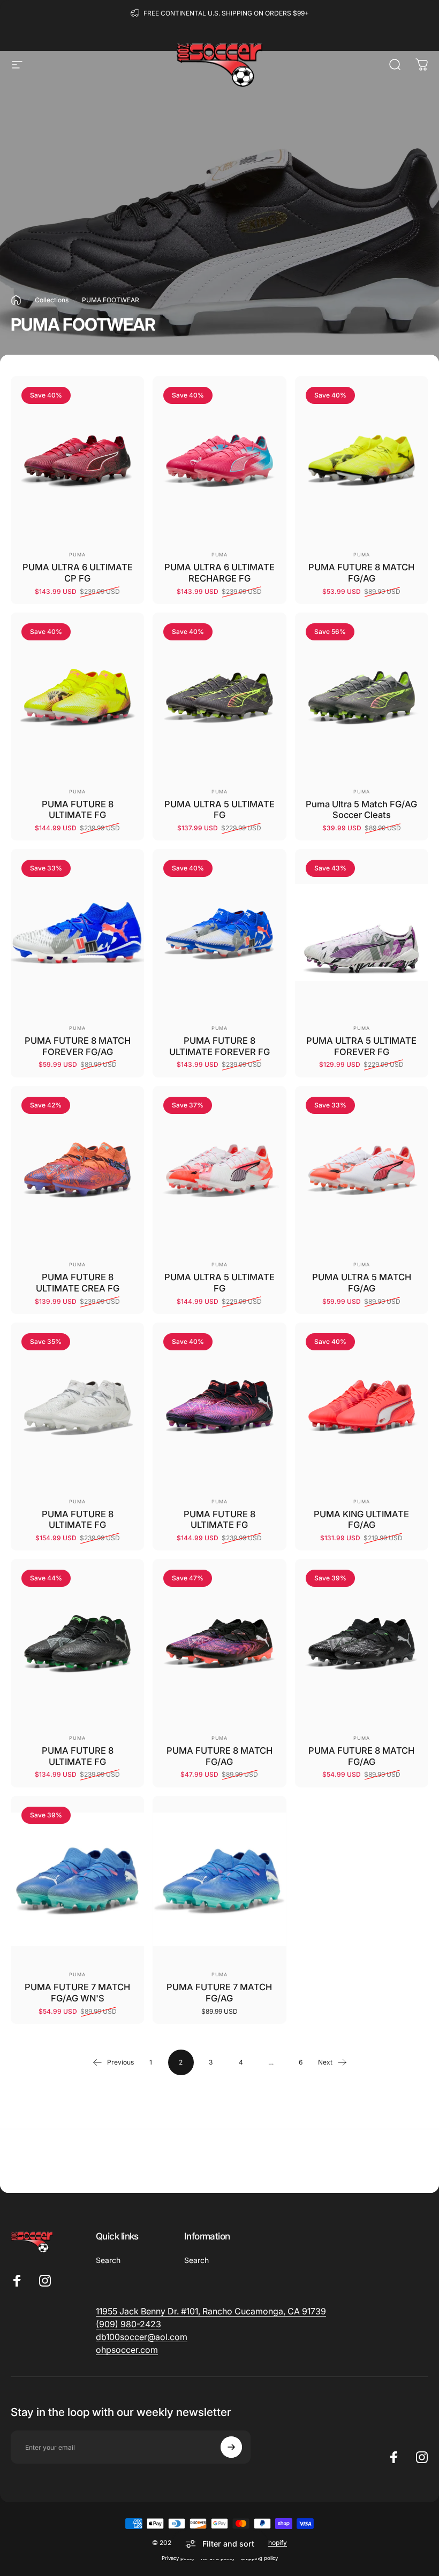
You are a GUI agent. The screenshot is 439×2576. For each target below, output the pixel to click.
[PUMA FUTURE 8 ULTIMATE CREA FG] (77, 1169)
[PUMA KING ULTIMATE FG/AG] (362, 1406)
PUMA (77, 555)
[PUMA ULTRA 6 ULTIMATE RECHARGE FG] (219, 460)
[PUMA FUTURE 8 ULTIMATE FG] (77, 696)
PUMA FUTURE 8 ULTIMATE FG (78, 810)
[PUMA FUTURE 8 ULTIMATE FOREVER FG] (219, 932)
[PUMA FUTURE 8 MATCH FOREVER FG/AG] (77, 932)
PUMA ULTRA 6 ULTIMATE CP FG (78, 573)
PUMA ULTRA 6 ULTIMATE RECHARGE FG (219, 573)
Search (108, 2260)
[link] (128, 2324)
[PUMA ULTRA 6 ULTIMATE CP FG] (77, 460)
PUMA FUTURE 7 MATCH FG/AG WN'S (77, 1993)
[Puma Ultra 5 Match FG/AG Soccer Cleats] (362, 696)
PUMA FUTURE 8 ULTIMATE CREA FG (78, 1283)
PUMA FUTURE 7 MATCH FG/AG (219, 1993)
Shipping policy (259, 2558)
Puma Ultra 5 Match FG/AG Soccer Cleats (361, 810)
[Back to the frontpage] (16, 300)
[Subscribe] (231, 2447)
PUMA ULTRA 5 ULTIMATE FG (219, 810)
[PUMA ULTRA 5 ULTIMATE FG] (219, 696)
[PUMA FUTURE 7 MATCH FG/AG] (219, 1879)
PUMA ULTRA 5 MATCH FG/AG (362, 1283)
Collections (52, 300)
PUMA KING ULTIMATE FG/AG (361, 1520)
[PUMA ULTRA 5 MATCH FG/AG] (362, 1169)
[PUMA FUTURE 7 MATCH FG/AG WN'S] (77, 1879)
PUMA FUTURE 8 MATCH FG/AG (361, 573)
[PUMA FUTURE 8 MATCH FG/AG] (362, 460)
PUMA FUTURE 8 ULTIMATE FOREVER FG (219, 1046)
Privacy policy (178, 2558)
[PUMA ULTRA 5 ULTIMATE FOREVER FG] (362, 932)
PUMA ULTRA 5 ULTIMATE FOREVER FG (361, 1046)
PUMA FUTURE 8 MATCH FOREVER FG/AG (78, 1046)
